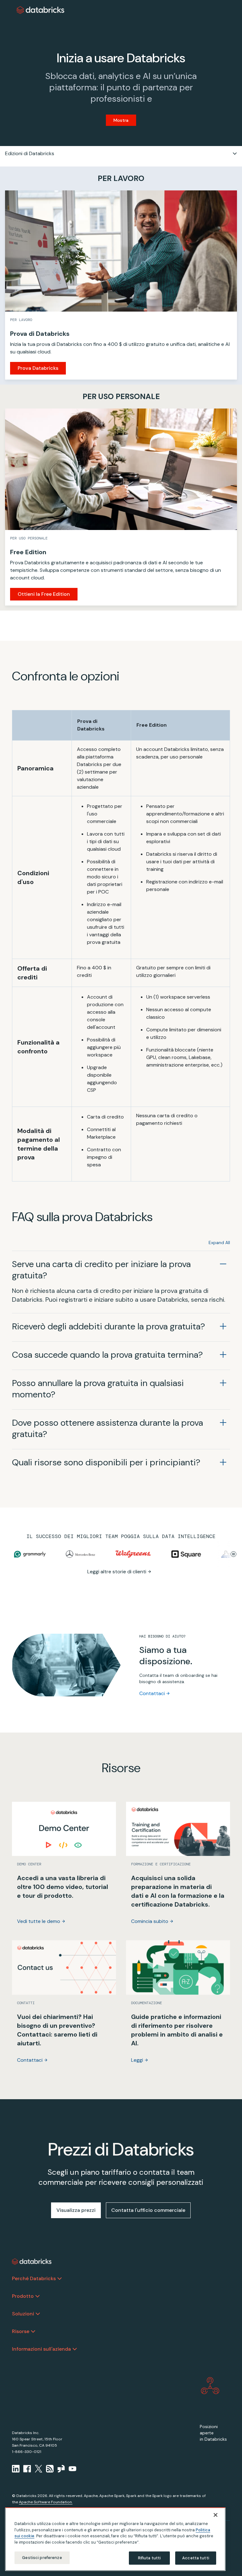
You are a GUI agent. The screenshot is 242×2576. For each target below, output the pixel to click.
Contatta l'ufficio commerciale (148, 2210)
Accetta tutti (196, 2558)
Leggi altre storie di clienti (117, 1572)
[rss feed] (50, 2469)
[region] (115, 2539)
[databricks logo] (32, 2262)
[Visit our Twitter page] (38, 2469)
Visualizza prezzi (76, 2210)
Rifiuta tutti (150, 2558)
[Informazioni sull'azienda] (75, 2349)
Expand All (219, 1243)
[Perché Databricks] (60, 2279)
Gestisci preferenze (42, 2558)
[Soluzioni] (38, 2314)
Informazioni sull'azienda (41, 2349)
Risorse (21, 2331)
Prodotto (23, 2296)
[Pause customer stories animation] (233, 1554)
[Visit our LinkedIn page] (16, 2469)
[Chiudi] (216, 2515)
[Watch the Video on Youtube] (72, 2469)
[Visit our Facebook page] (27, 2469)
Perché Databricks (34, 2278)
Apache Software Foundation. (46, 2502)
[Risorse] (33, 2331)
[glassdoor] (61, 2469)
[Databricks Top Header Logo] (41, 10)
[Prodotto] (37, 2296)
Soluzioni (23, 2314)
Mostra (121, 120)
